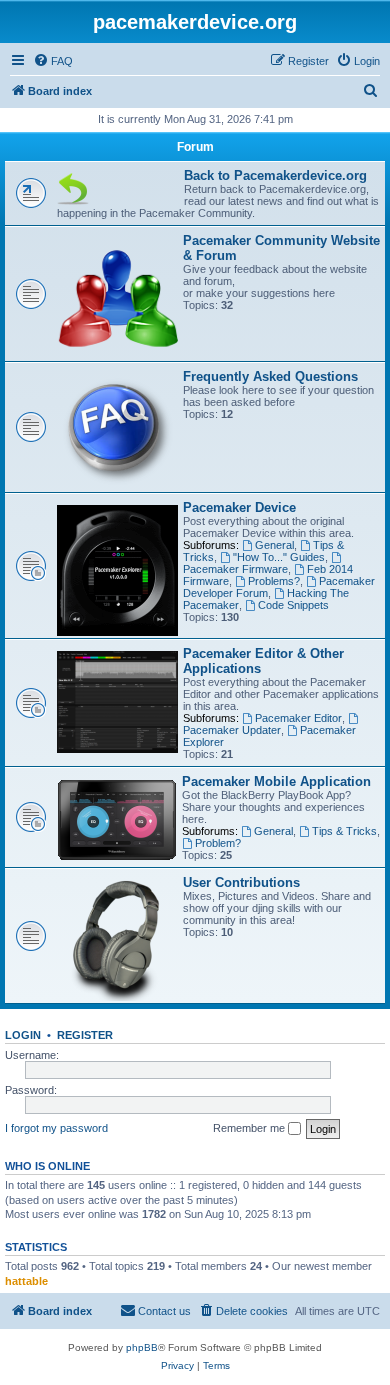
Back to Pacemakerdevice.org (275, 175)
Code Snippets (293, 605)
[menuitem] (53, 61)
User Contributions (241, 882)
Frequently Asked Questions (270, 376)
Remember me (250, 1128)
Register (85, 1035)
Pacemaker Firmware (235, 569)
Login (23, 1035)
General (274, 545)
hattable (26, 1281)
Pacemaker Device (239, 507)
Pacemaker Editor (298, 718)
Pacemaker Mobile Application (276, 781)
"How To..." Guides (279, 557)
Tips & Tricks (344, 831)
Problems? (274, 581)
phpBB (142, 1347)
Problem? (218, 843)
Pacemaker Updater (232, 730)
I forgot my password (56, 1128)
